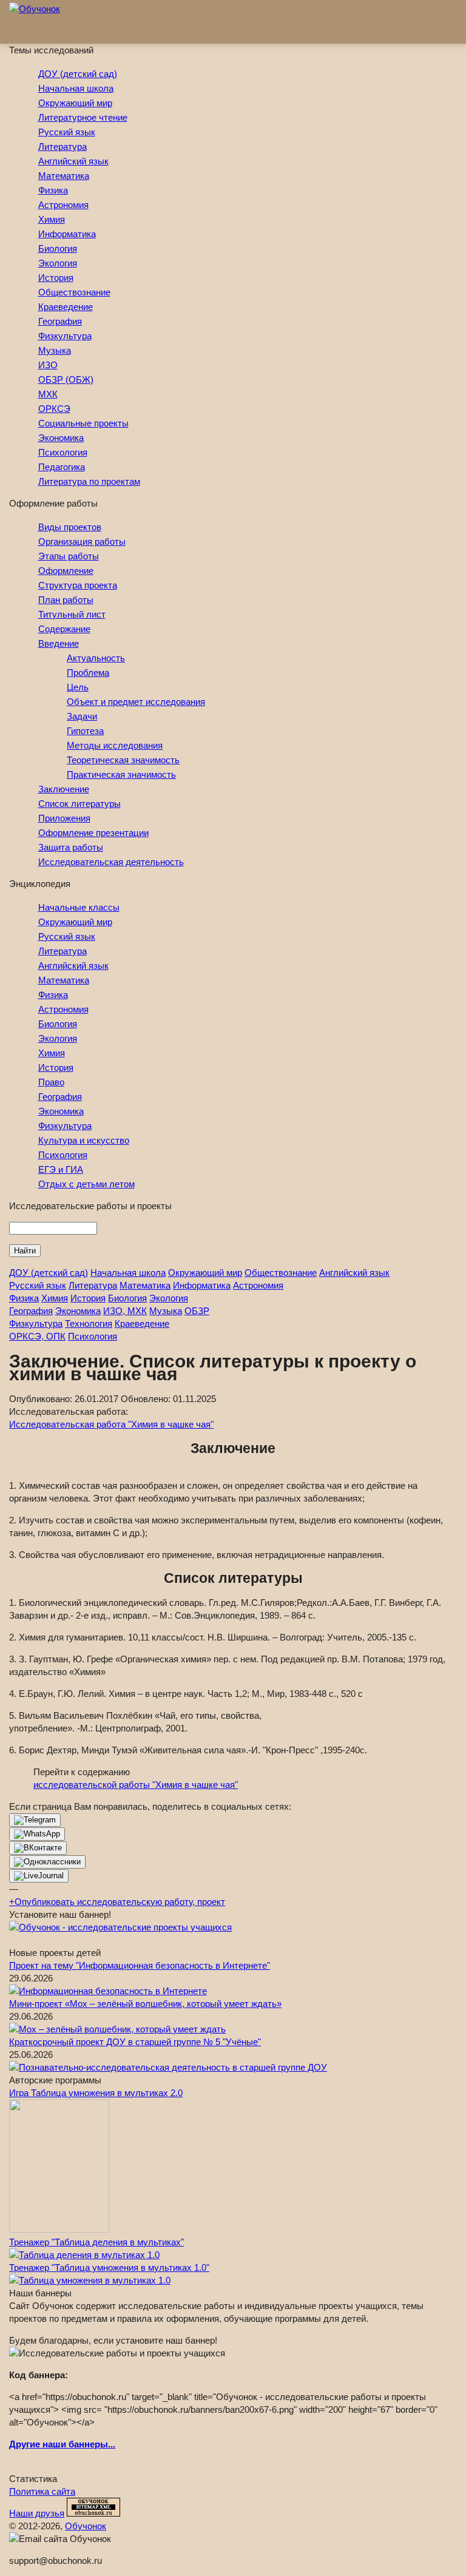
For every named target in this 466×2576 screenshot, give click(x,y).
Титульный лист (72, 614)
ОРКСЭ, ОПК (37, 1336)
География (60, 321)
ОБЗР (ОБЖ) (66, 379)
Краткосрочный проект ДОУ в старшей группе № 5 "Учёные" (135, 2042)
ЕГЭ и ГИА (61, 1169)
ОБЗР (197, 1311)
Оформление (66, 571)
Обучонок (86, 2526)
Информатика (67, 234)
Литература (62, 147)
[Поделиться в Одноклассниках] (47, 1862)
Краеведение (66, 307)
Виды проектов (70, 527)
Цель (78, 687)
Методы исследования (115, 745)
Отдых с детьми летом (86, 1184)
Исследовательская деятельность (111, 862)
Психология (63, 452)
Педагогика (62, 467)
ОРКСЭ (54, 409)
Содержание (64, 629)
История (56, 278)
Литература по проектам (89, 481)
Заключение (64, 789)
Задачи (82, 716)
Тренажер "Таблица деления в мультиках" (96, 2242)
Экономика (61, 438)
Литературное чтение (83, 117)
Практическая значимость (121, 774)
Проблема (88, 673)
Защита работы (71, 847)
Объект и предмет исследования (136, 702)
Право (51, 1082)
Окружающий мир (75, 103)
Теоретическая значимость (123, 760)
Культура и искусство (84, 1140)
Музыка (55, 350)
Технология (89, 1323)
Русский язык (67, 132)
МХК (48, 394)
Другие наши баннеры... (62, 2444)
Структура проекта (78, 585)
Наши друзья (37, 2513)
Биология (58, 248)
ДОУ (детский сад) (78, 74)
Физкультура (65, 336)
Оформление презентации (93, 833)
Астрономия (63, 205)
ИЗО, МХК (125, 1311)
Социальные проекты (83, 423)
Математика (64, 176)
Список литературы (79, 804)
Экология (58, 263)
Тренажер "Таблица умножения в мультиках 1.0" (109, 2267)
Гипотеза (85, 731)
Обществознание (74, 292)
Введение (59, 643)
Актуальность (96, 658)
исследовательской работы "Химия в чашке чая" (136, 1785)
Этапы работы (69, 556)
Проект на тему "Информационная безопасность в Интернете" (140, 1965)
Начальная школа (76, 88)
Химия (52, 219)
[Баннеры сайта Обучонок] (120, 1927)
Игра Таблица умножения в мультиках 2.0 (96, 2093)
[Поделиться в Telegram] (35, 1820)
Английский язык (73, 161)
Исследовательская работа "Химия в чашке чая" (111, 1424)
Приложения (64, 818)
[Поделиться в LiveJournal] (39, 1876)
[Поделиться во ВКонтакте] (38, 1848)
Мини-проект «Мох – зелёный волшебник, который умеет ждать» (145, 2004)
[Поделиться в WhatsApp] (37, 1834)
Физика (53, 190)
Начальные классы (79, 907)
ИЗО (48, 365)
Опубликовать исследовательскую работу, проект (117, 1902)
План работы (66, 600)
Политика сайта (42, 2491)
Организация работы (82, 541)
